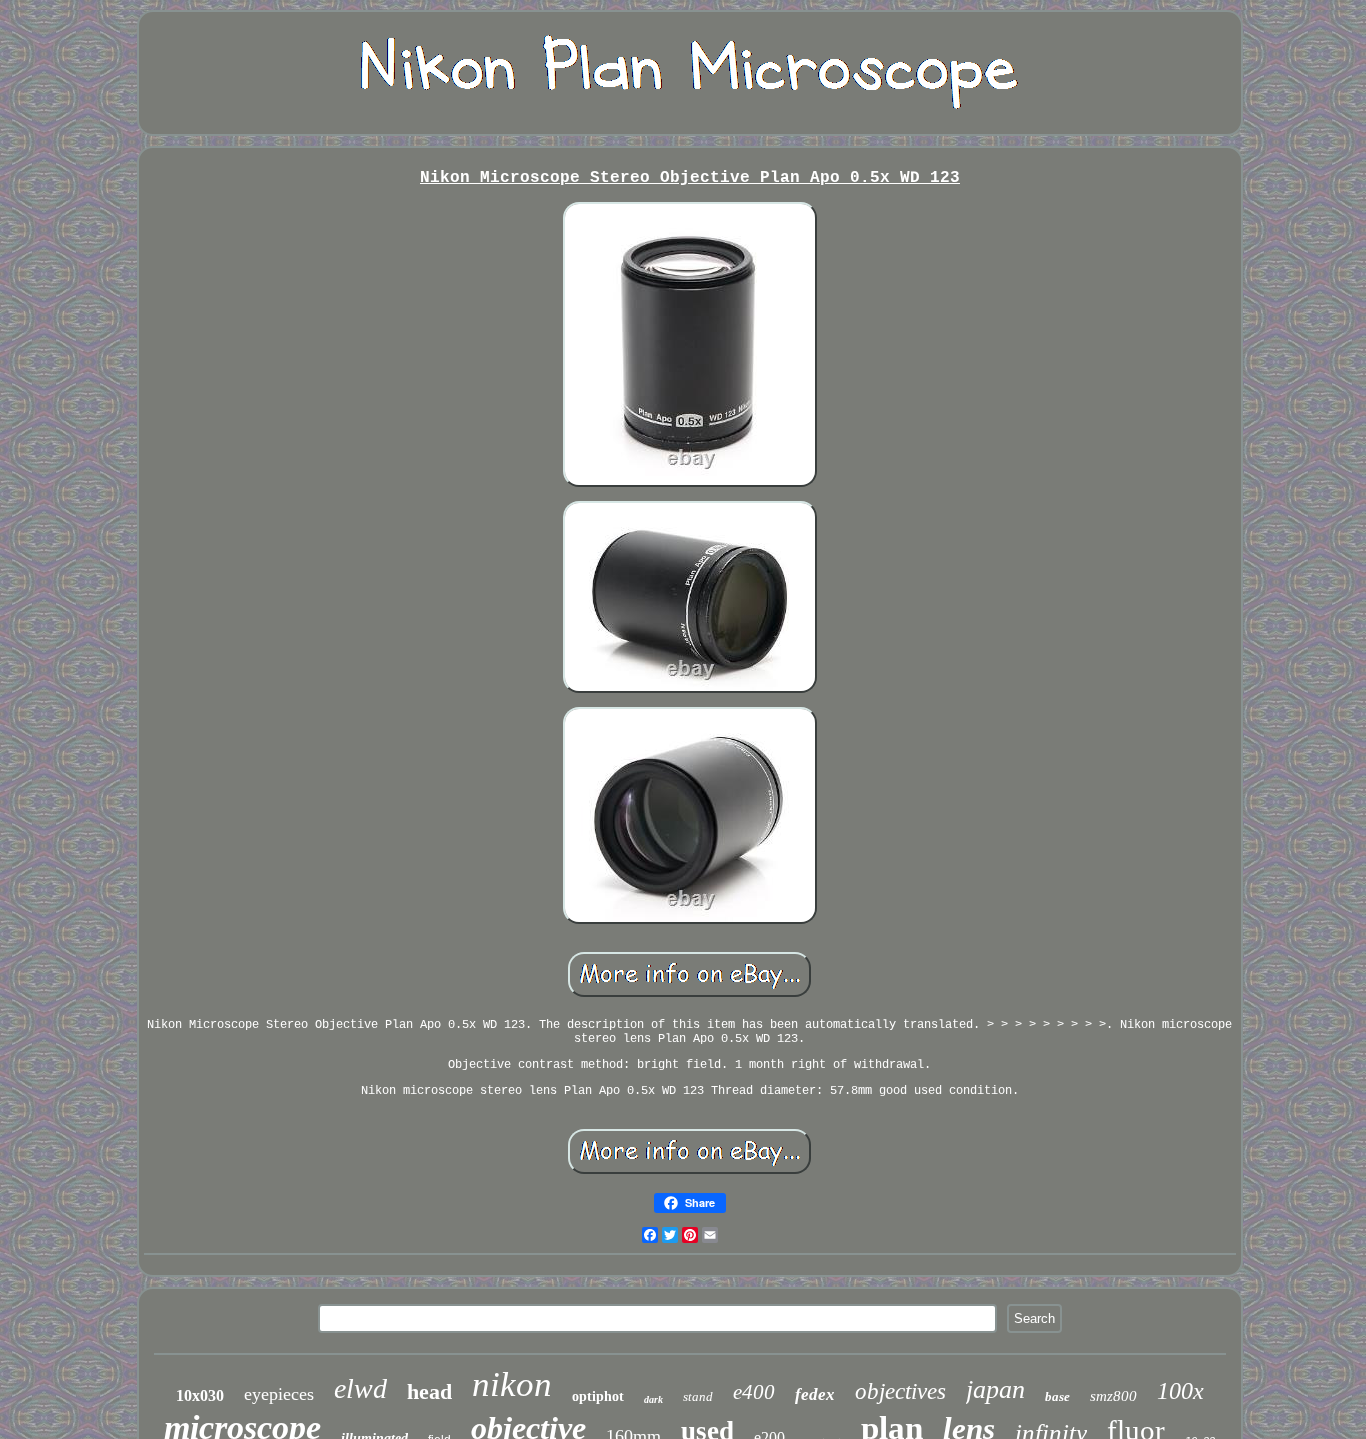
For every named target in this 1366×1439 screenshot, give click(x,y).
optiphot (598, 1396)
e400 (754, 1392)
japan (995, 1389)
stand (698, 1396)
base (1057, 1396)
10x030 (200, 1395)
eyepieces (279, 1394)
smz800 (1113, 1396)
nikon (512, 1384)
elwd (360, 1388)
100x (1180, 1391)
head (429, 1391)
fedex (815, 1394)
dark (653, 1399)
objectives (900, 1391)
